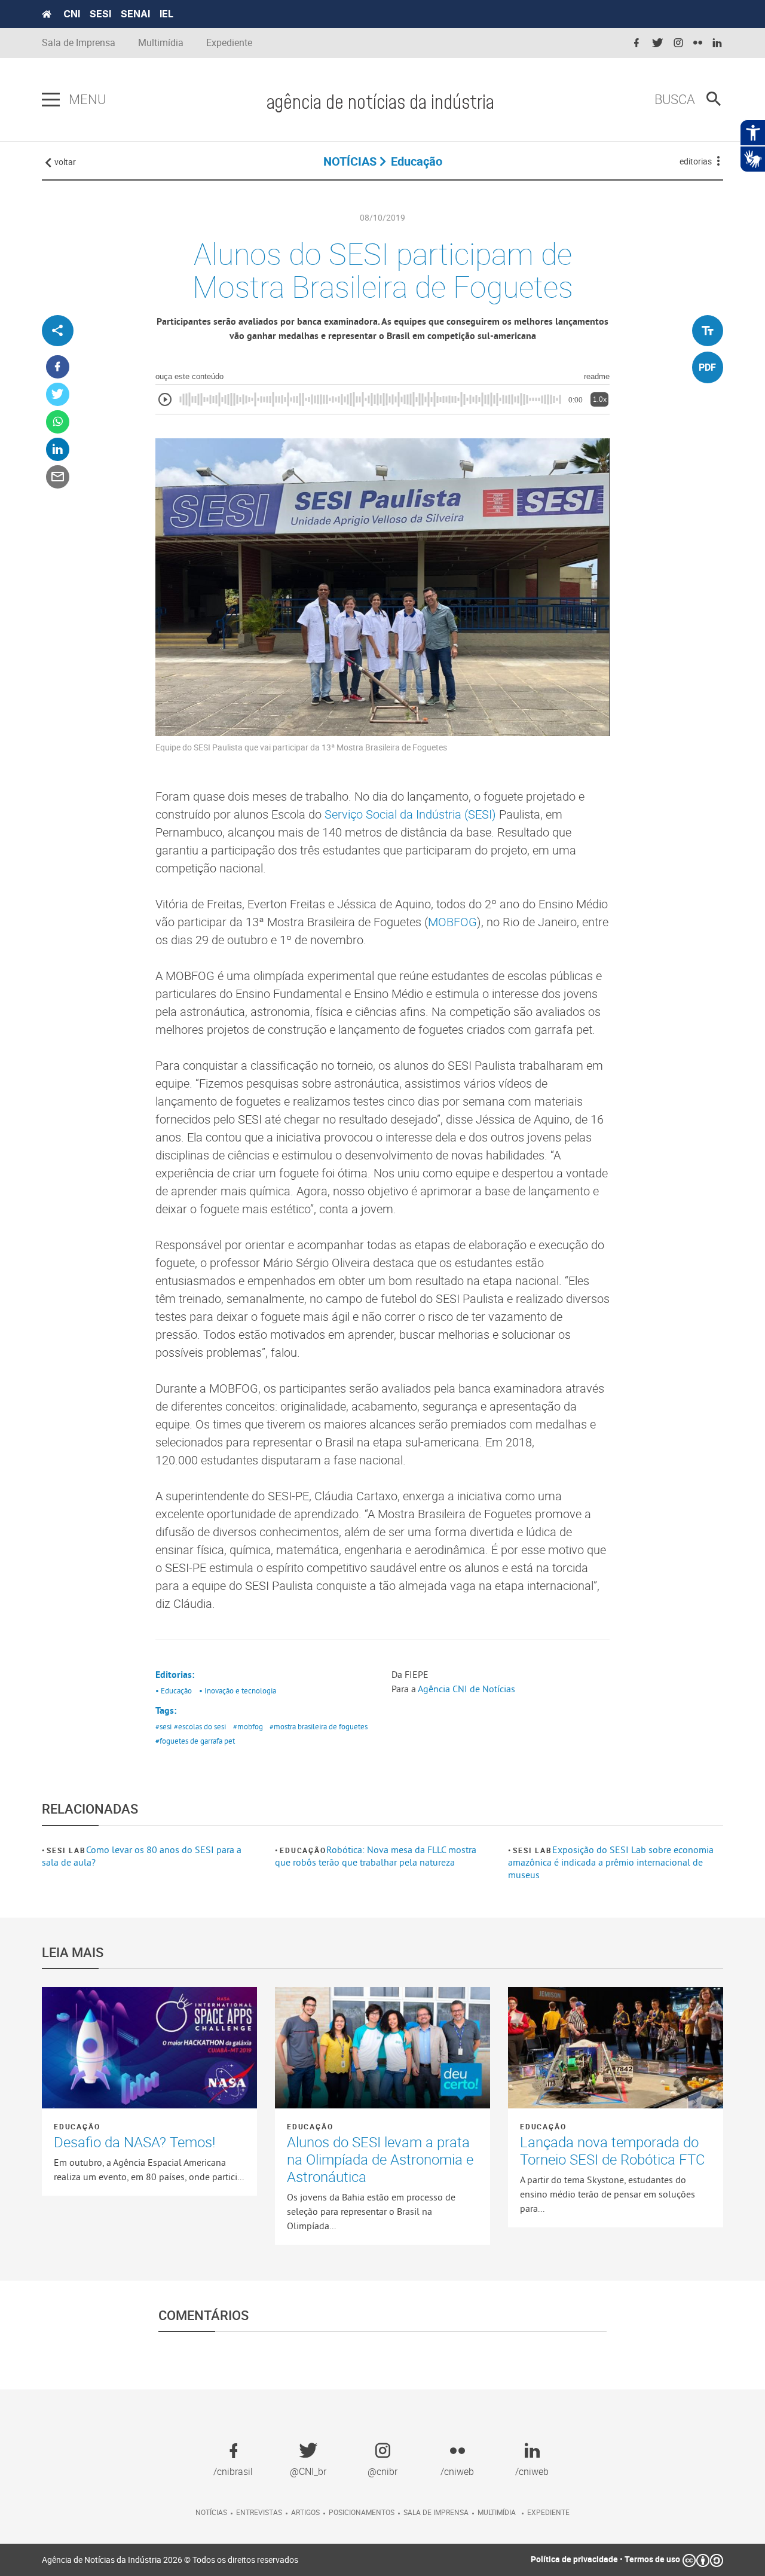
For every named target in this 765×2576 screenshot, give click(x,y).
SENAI (135, 14)
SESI (100, 14)
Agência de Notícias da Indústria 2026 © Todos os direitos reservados (170, 2560)
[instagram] (678, 43)
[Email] (58, 477)
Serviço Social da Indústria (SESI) (410, 814)
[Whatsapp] (58, 422)
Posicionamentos (362, 2512)
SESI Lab (66, 1850)
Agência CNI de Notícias (466, 1689)
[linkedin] (717, 43)
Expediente (229, 43)
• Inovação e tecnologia (238, 1690)
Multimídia (161, 43)
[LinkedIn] (58, 450)
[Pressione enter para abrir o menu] (51, 100)
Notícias (211, 2512)
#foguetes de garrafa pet (195, 1741)
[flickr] (698, 43)
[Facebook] (58, 367)
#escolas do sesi (200, 1726)
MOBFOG (452, 922)
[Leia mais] (149, 2047)
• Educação (174, 1690)
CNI (72, 14)
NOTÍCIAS (350, 161)
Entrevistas (259, 2512)
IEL (166, 14)
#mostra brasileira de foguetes (319, 1726)
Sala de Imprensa (79, 43)
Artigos (305, 2512)
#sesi (163, 1726)
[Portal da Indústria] (47, 14)
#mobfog (248, 1726)
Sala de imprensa (436, 2512)
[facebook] (637, 43)
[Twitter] (58, 395)
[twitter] (657, 43)
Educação (303, 1850)
